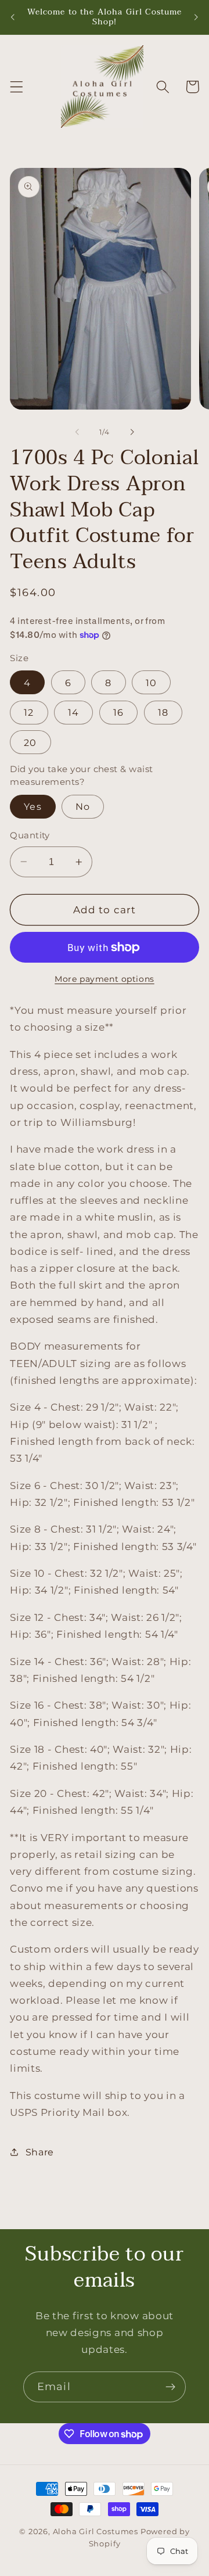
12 (29, 712)
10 (151, 683)
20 (30, 742)
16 (118, 712)
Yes (33, 806)
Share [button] (40, 2152)
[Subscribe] (170, 2387)
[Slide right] (132, 432)
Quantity (30, 835)
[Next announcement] (196, 17)
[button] (17, 87)
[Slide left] (77, 432)
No (83, 806)
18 (163, 712)
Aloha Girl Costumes (96, 2532)
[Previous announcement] (13, 17)
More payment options (105, 979)
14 (73, 712)
